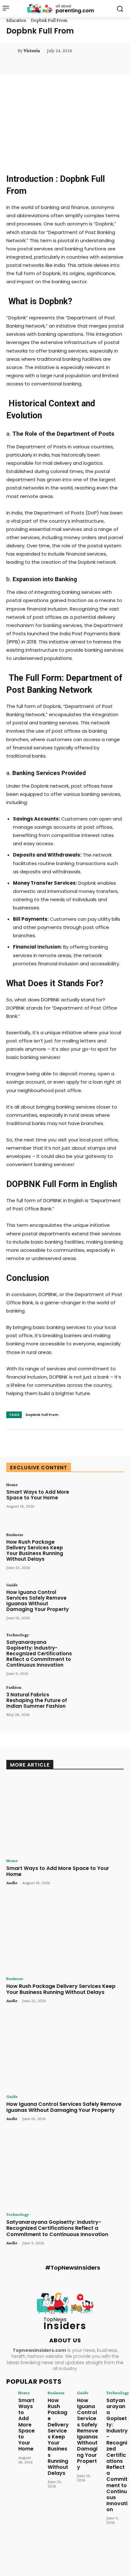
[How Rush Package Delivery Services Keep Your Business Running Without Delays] (100, 1552)
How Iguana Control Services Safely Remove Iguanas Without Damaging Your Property (38, 1601)
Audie (12, 1883)
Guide (12, 1585)
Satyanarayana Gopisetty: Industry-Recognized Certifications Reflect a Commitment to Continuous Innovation (39, 1654)
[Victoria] (12, 51)
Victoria (32, 51)
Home (12, 1485)
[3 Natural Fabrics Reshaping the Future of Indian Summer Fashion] (100, 1705)
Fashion (14, 1687)
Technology (18, 1635)
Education (16, 20)
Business (15, 1534)
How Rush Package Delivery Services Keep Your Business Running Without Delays (35, 1550)
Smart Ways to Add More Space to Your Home (38, 1495)
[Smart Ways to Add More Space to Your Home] (100, 1502)
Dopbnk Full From (42, 1415)
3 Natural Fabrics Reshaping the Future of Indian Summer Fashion (37, 1700)
